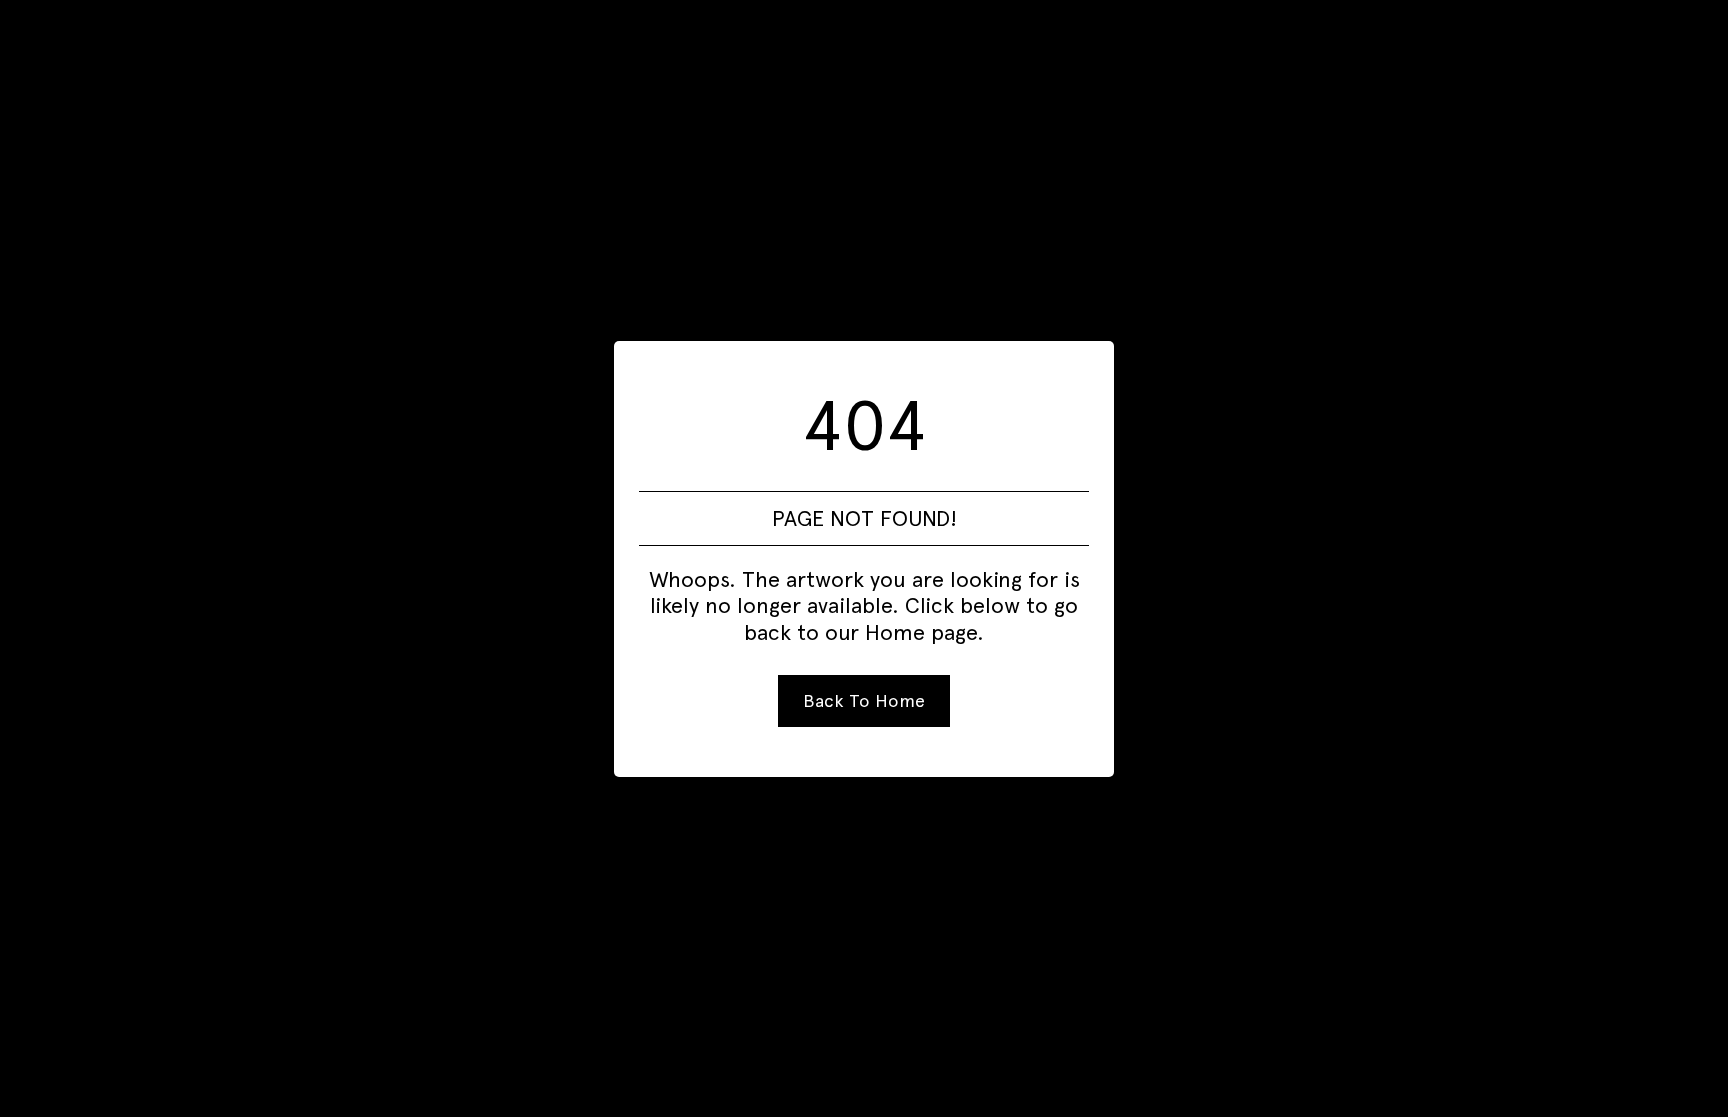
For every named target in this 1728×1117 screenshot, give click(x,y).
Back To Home (864, 700)
